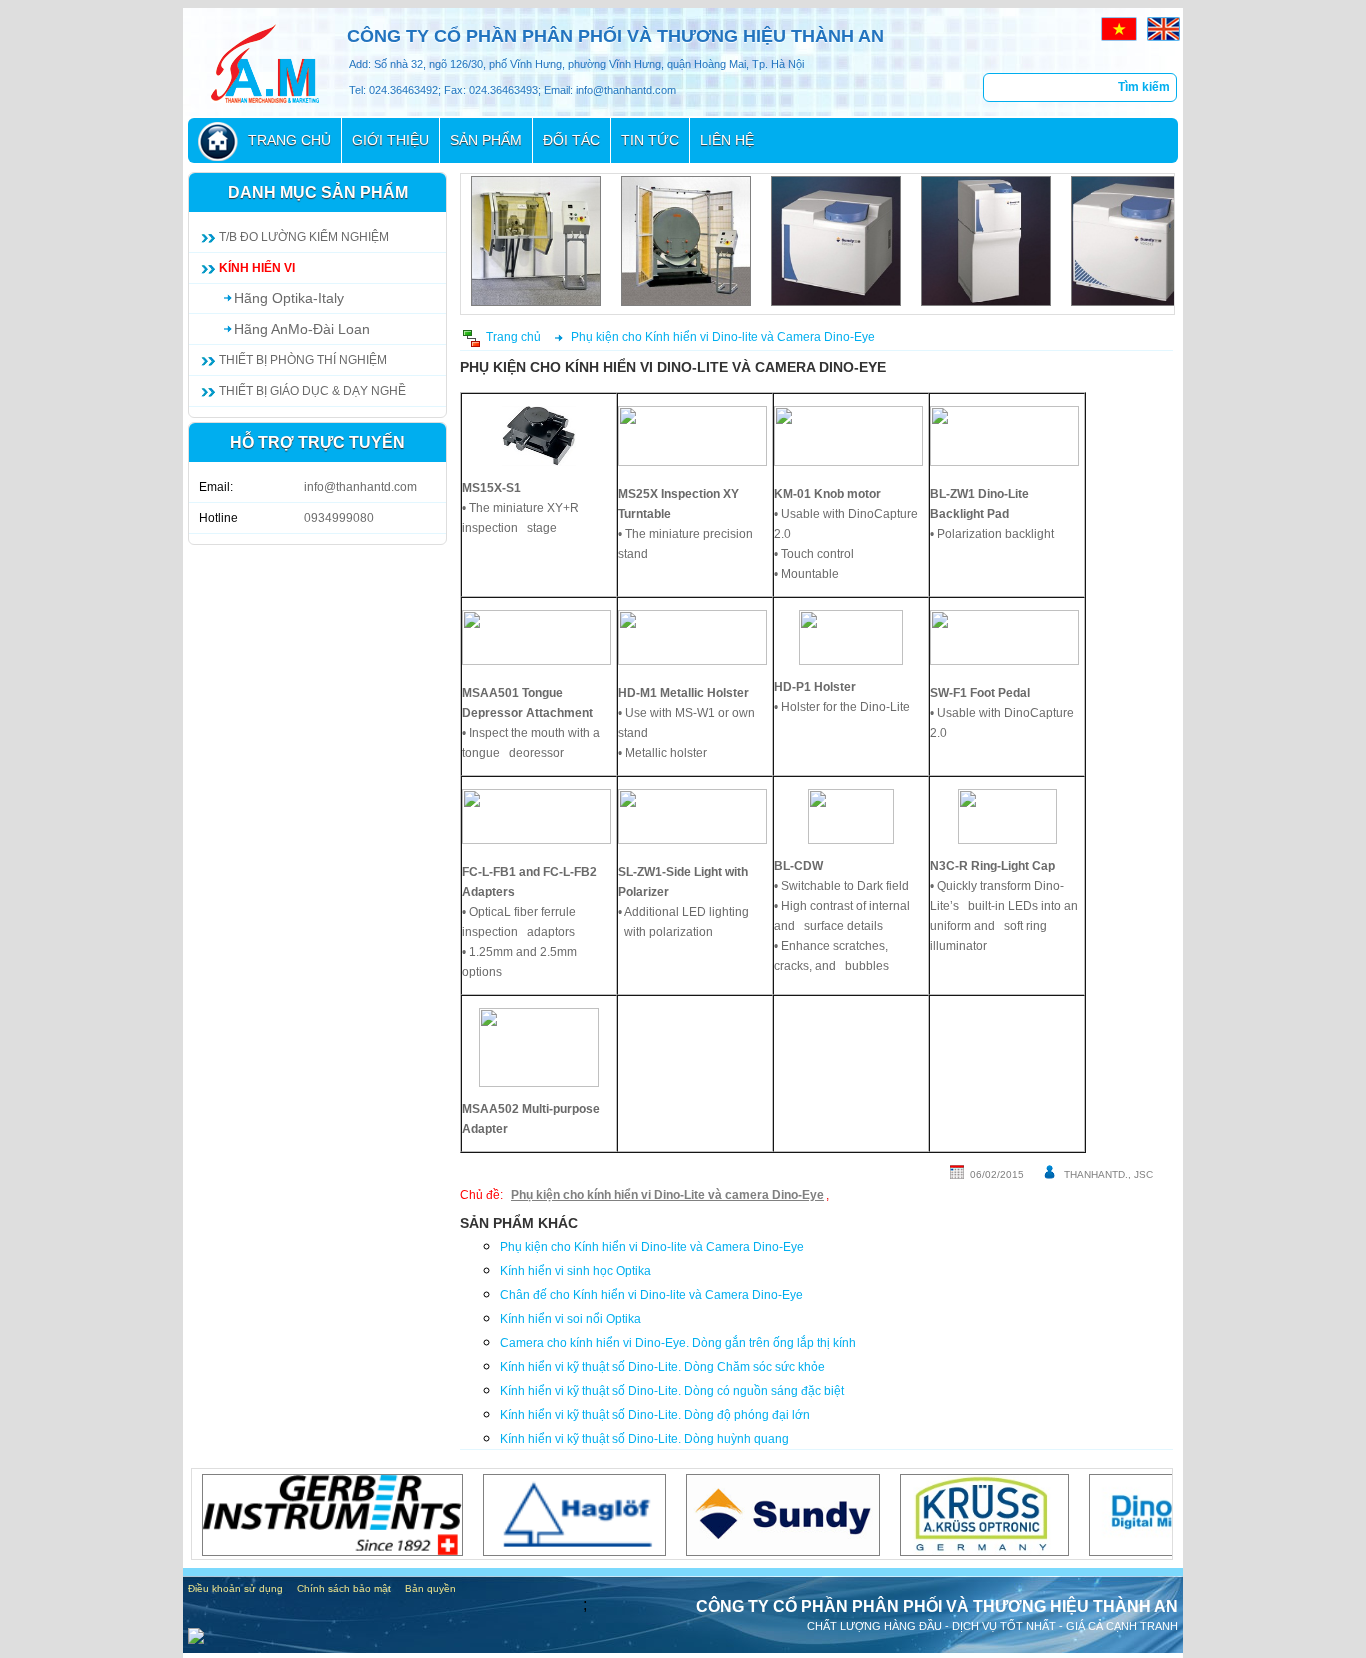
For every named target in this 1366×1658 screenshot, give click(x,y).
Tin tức (650, 140)
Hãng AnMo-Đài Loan (302, 329)
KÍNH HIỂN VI (257, 268)
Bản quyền (430, 1588)
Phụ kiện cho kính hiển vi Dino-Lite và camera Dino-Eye (667, 1195)
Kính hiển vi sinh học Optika (575, 1271)
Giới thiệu (390, 140)
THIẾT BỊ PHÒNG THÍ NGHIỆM (303, 360)
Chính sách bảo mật (344, 1588)
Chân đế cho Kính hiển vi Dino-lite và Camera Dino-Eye (651, 1295)
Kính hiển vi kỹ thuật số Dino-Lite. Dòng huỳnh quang (644, 1439)
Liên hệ (727, 140)
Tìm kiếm (1144, 87)
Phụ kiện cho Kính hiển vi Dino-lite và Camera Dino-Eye (723, 337)
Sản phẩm (486, 140)
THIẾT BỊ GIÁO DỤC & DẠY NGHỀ (312, 391)
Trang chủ (289, 140)
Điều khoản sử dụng (235, 1588)
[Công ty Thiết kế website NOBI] (196, 1638)
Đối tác (571, 140)
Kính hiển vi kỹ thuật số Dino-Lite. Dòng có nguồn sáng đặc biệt (672, 1391)
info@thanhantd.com (360, 487)
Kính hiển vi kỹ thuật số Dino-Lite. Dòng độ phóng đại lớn (655, 1415)
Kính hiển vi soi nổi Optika (570, 1319)
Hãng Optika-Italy (289, 298)
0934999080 (339, 518)
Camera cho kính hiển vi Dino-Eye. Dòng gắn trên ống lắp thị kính (678, 1343)
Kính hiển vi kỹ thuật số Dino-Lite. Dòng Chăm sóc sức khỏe (662, 1367)
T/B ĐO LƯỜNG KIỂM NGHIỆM (304, 237)
